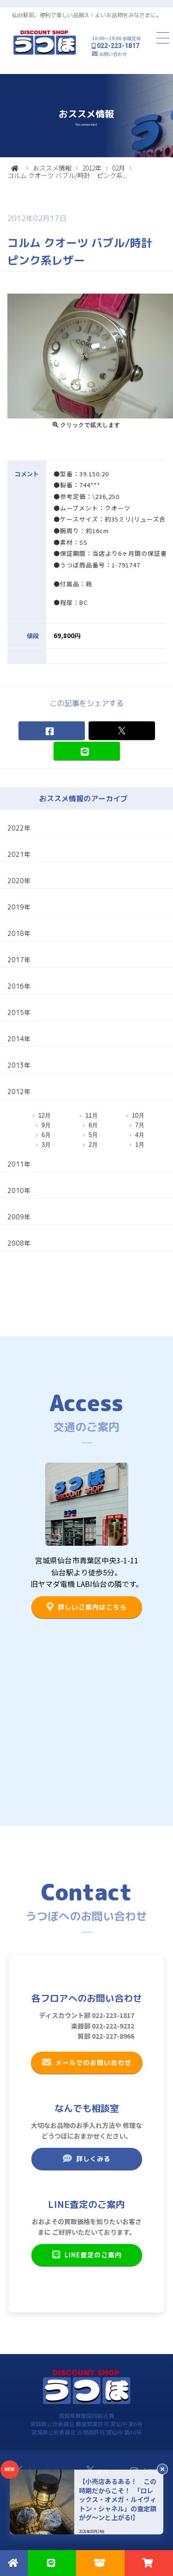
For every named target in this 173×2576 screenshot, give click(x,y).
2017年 (19, 960)
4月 (140, 1135)
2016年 (19, 986)
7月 (140, 1125)
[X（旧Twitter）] (121, 731)
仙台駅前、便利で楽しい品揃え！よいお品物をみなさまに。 (87, 15)
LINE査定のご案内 (93, 2255)
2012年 (92, 168)
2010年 (19, 1190)
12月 (45, 1116)
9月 (46, 1125)
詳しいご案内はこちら (92, 1607)
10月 (138, 1116)
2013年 (19, 1065)
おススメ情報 (52, 168)
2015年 (19, 1012)
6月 (46, 1135)
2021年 (19, 854)
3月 (46, 1145)
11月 (92, 1116)
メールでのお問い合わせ (93, 2063)
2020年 (19, 881)
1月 (140, 1145)
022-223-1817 (118, 46)
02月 (119, 168)
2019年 (19, 907)
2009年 (19, 1217)
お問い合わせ (113, 54)
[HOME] (15, 168)
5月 (93, 1135)
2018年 (19, 933)
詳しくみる (93, 2159)
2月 (93, 1145)
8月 (93, 1125)
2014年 (19, 1039)
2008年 (19, 1243)
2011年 (19, 1164)
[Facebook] (51, 731)
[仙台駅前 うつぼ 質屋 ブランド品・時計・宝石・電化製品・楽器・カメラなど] (45, 53)
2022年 (19, 828)
